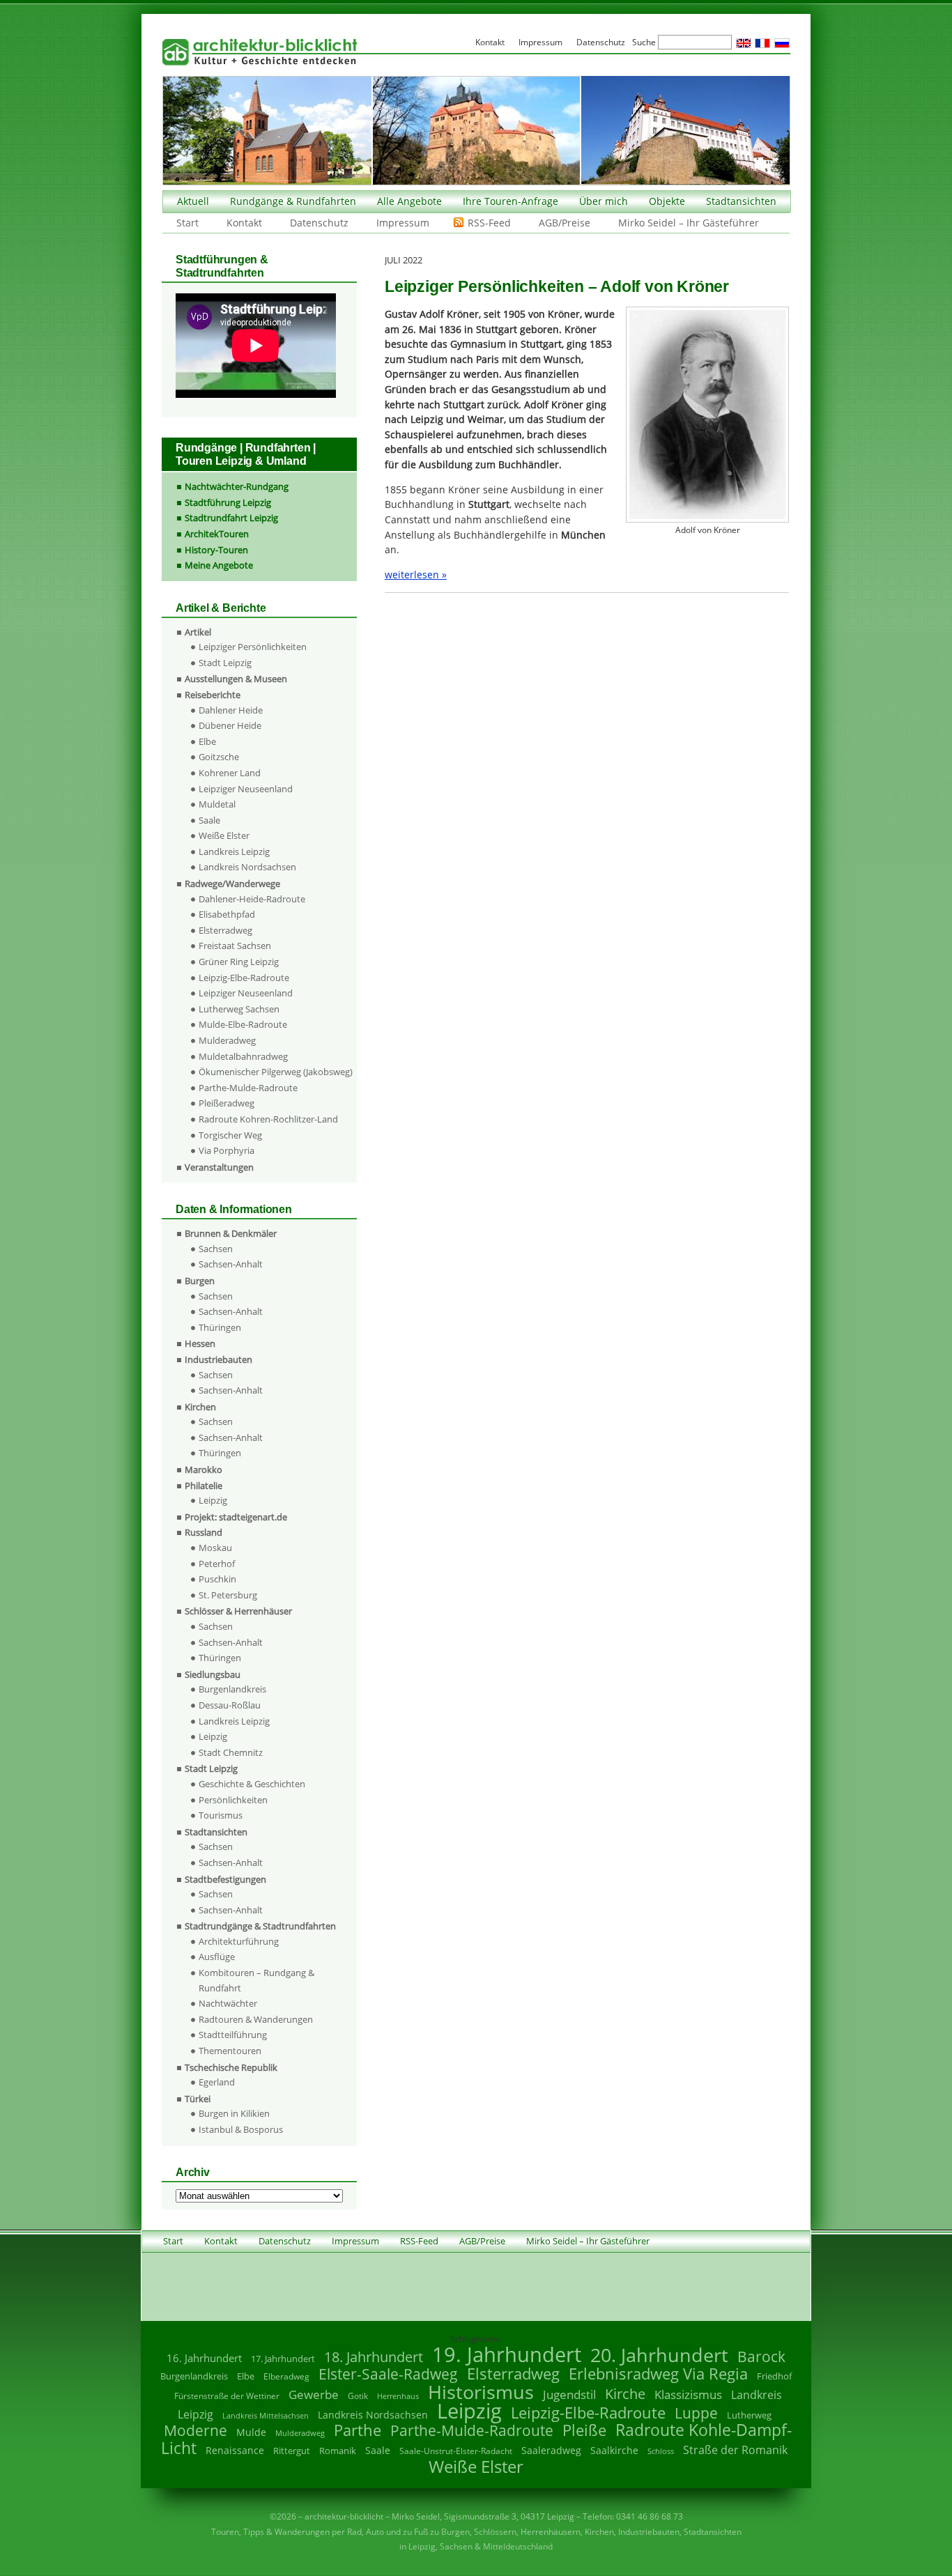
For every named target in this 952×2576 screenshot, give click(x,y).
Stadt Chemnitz (231, 1752)
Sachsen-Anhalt (231, 1264)
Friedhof (774, 2376)
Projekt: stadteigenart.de (236, 1517)
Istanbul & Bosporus (241, 2129)
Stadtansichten (741, 201)
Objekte (667, 201)
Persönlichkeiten (233, 1800)
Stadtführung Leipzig (228, 502)
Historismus (481, 2392)
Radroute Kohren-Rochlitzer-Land (268, 1119)
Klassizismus (688, 2394)
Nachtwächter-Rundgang (237, 486)
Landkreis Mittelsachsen (266, 2415)
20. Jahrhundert (659, 2355)
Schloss (661, 2451)
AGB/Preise (565, 223)
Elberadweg (286, 2376)
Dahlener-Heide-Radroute (252, 899)
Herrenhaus (398, 2396)
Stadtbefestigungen (225, 1879)
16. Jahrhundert (204, 2358)
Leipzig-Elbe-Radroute (244, 978)
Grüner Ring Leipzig (239, 962)
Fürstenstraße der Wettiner (227, 2396)
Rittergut (292, 2451)
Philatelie (204, 1486)
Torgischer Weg (230, 1135)
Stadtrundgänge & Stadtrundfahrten (260, 1926)
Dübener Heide (230, 725)
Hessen (200, 1343)
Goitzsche (219, 757)
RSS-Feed (489, 223)
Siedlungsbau (213, 1674)
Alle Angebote (409, 201)
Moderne (195, 2430)
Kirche (625, 2393)
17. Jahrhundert (283, 2359)
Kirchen (200, 1407)
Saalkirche (614, 2450)
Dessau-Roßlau (230, 1705)
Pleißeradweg (227, 1103)
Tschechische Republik (231, 2067)
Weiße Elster (224, 835)
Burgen (200, 1281)
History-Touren (216, 550)
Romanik (338, 2451)
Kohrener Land (230, 773)
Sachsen (216, 1249)
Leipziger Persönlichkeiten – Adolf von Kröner (557, 286)
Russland (204, 1532)
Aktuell (193, 201)
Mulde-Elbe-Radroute (243, 1024)
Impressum (403, 223)
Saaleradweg (551, 2450)
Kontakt (244, 223)
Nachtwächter (228, 2003)
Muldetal (217, 804)
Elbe (207, 741)
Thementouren (230, 2051)
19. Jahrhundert (507, 2354)
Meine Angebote (219, 565)
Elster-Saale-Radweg (388, 2374)
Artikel (198, 632)
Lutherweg (749, 2415)
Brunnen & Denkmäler (231, 1233)
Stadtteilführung (233, 2035)
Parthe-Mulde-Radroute (248, 1088)
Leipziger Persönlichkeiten (253, 647)
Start (187, 223)
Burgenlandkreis (232, 1689)
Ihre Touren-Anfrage (510, 201)
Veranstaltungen (219, 1167)
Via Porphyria (227, 1150)
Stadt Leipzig (225, 663)
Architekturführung (239, 1941)
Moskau (215, 1548)
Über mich (604, 201)
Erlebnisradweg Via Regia (658, 2373)
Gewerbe (314, 2394)
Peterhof (217, 1564)
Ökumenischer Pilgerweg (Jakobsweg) (276, 1072)
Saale (209, 820)
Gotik (358, 2396)
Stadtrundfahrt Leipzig (231, 518)
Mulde (251, 2432)
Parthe (358, 2430)
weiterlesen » (416, 574)
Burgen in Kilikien (234, 2113)
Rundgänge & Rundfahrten (293, 201)
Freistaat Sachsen (235, 946)
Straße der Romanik (735, 2450)
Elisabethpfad (227, 914)
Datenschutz (319, 223)
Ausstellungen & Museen (236, 679)
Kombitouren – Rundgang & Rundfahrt (256, 1980)
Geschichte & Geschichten (252, 1784)
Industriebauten (218, 1359)
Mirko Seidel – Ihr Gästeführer (689, 223)
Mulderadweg (227, 1040)
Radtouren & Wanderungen (256, 2019)
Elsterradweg (225, 930)
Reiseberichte (213, 695)
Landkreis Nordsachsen (247, 867)
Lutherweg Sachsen (239, 1009)
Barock (761, 2356)
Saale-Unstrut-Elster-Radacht (456, 2451)
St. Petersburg (228, 1595)
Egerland (217, 2082)
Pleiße (584, 2430)
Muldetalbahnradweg (243, 1056)
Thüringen (220, 1327)
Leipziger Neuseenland (246, 789)
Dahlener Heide (231, 710)
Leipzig (213, 1500)
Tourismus (221, 1815)
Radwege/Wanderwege (232, 884)
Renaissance (235, 2450)
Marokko (204, 1470)
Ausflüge (217, 1957)
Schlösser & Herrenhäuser (238, 1611)
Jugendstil (569, 2394)
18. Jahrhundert (374, 2357)
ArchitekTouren (217, 534)
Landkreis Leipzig (234, 851)
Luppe (696, 2413)
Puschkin (217, 1579)
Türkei (198, 2099)
